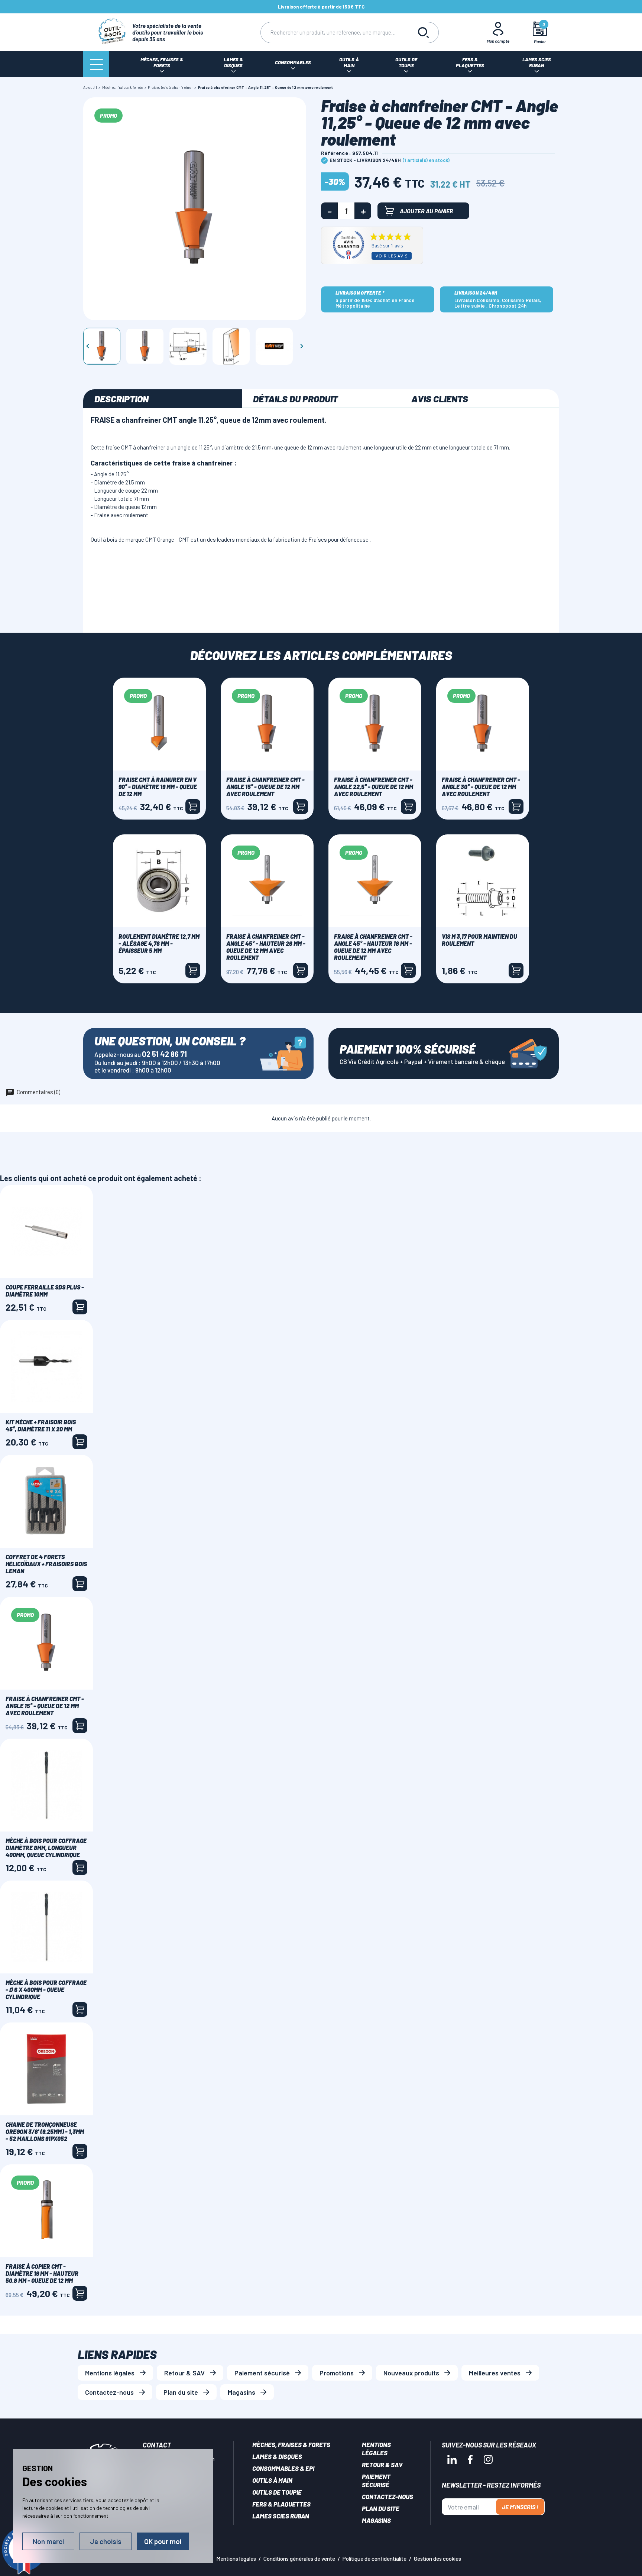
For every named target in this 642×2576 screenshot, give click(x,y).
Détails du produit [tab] (295, 399)
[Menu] (96, 64)
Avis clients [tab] (440, 399)
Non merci (48, 2541)
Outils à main (272, 2480)
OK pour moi (163, 2541)
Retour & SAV (184, 2373)
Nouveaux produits (411, 2373)
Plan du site (181, 2392)
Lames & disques (277, 2456)
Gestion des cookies (437, 2559)
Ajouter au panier (427, 211)
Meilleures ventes (495, 2373)
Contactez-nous (109, 2392)
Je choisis (106, 2541)
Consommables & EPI (283, 2468)
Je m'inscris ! (520, 2507)
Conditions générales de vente (299, 2559)
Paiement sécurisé (262, 2373)
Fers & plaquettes (281, 2504)
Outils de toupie (277, 2492)
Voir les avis (392, 256)
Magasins (241, 2392)
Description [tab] (121, 399)
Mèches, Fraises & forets (291, 2444)
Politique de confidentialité (374, 2559)
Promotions (337, 2373)
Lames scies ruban (281, 2516)
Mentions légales (110, 2373)
